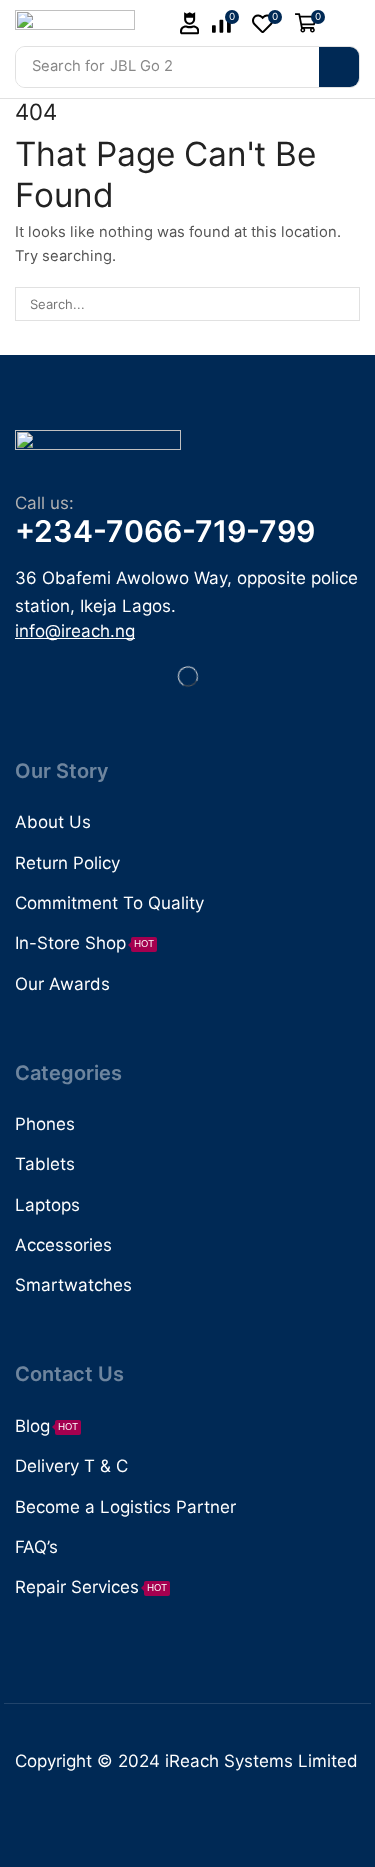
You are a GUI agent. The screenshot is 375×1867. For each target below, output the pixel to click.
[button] (190, 23)
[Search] (339, 67)
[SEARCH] (343, 304)
